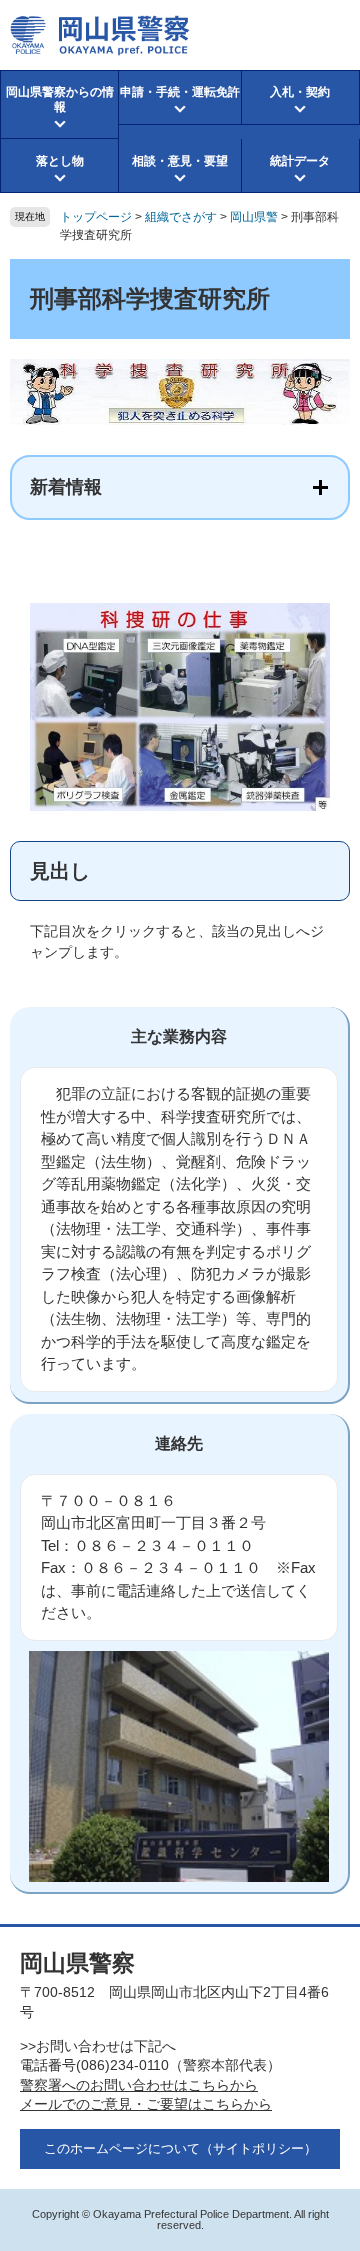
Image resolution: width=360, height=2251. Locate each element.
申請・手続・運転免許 (180, 92)
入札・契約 (300, 92)
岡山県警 (254, 217)
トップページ (96, 217)
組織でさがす (181, 217)
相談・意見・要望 (180, 161)
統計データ (300, 161)
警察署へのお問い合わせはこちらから (139, 2085)
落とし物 (60, 161)
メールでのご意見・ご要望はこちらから (146, 2104)
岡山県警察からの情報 (60, 99)
